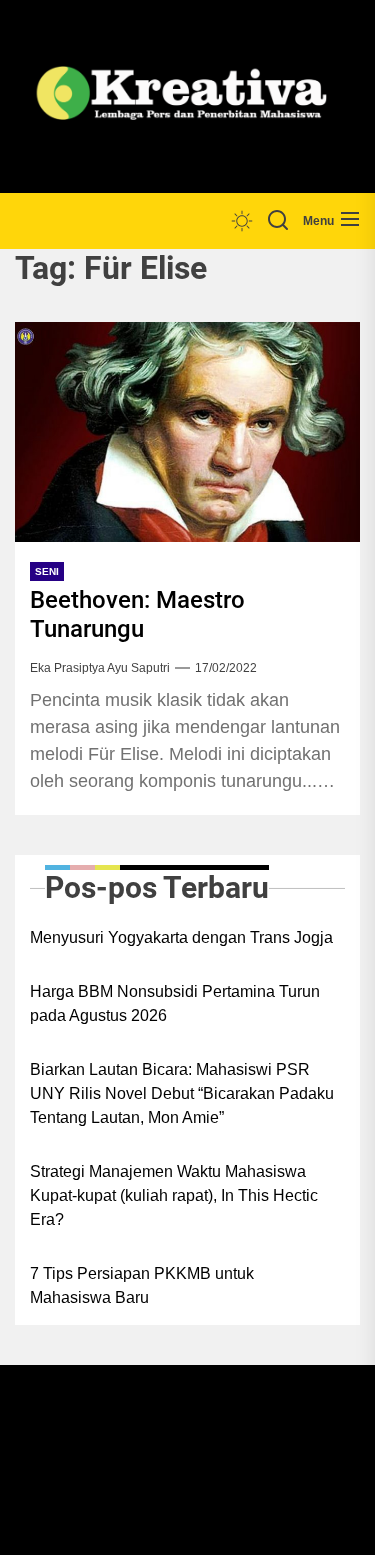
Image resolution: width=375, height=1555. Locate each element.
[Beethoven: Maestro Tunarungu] (187, 432)
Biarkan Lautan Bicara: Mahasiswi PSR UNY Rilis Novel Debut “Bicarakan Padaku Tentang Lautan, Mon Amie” (182, 1093)
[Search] (278, 221)
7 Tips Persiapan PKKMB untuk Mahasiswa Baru (142, 1285)
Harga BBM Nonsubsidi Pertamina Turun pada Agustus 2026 (175, 1003)
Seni (47, 571)
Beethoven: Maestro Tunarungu (137, 614)
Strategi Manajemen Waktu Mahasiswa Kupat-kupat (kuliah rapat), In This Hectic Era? (174, 1195)
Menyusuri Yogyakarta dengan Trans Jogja (181, 937)
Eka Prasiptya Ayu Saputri (100, 668)
